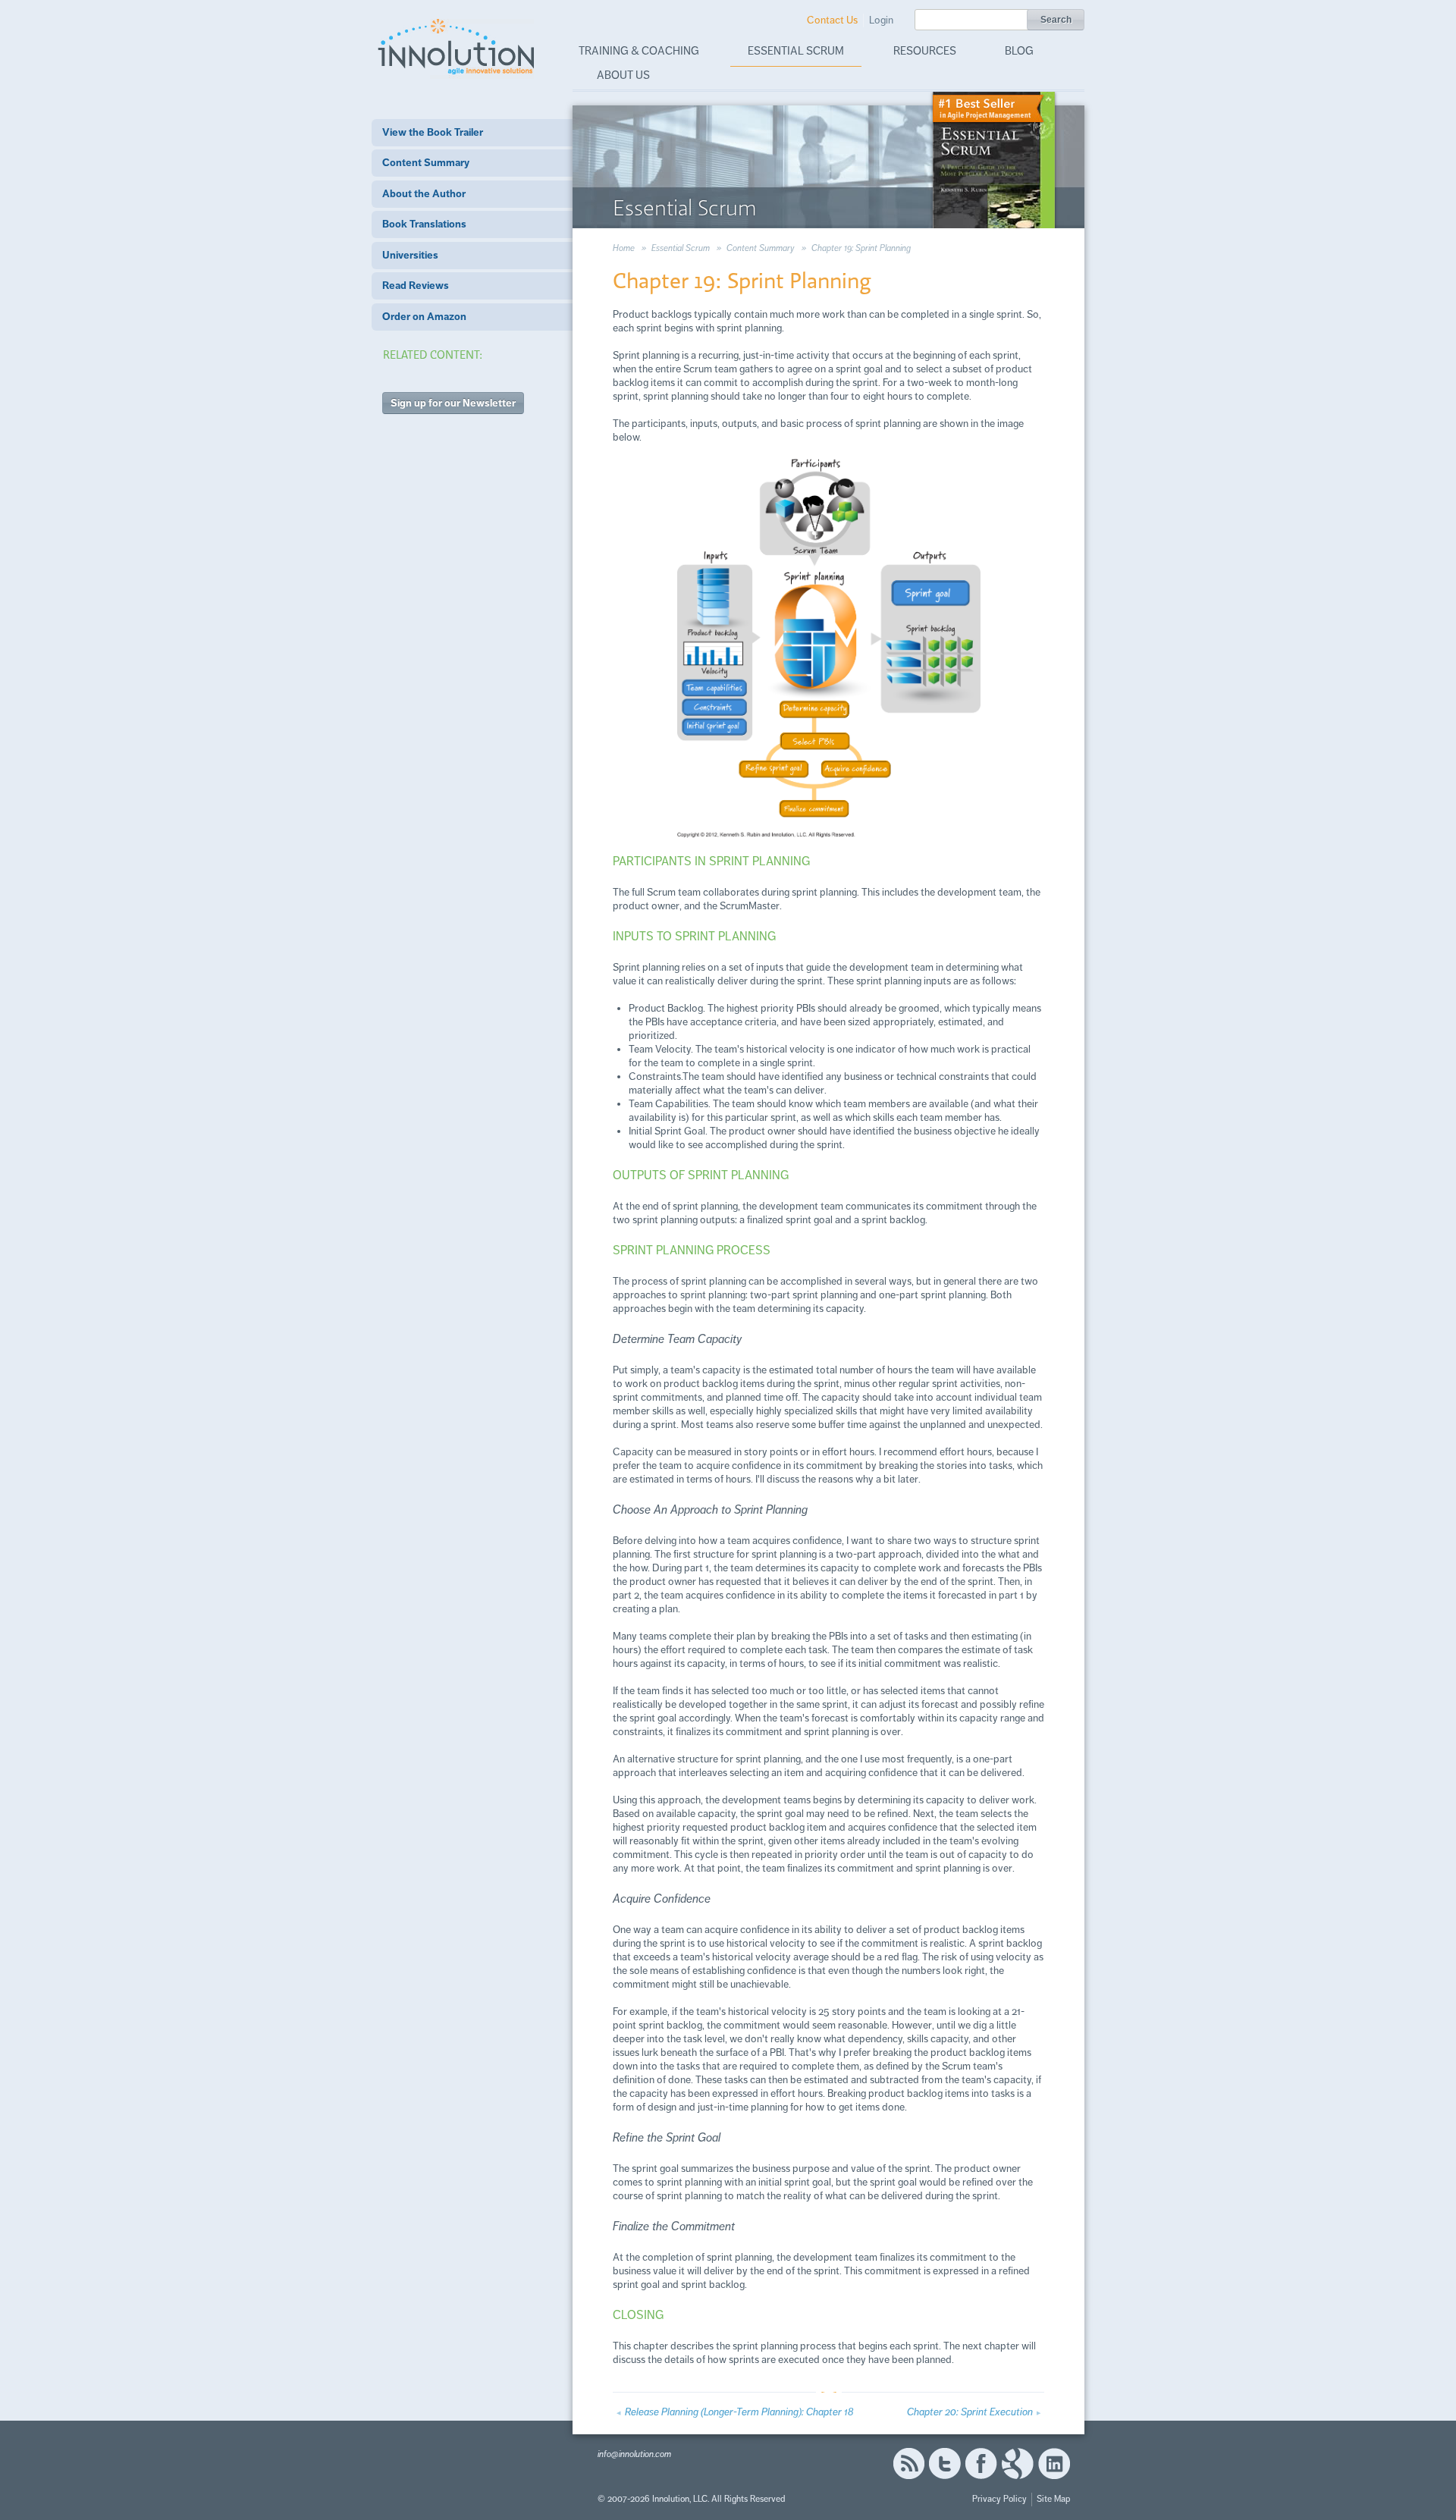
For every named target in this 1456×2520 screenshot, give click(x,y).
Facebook (981, 2464)
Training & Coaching (639, 51)
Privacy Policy (999, 2499)
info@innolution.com (634, 2454)
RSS (908, 2464)
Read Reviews (416, 286)
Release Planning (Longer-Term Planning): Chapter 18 (739, 2412)
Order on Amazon (424, 317)
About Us (623, 75)
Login (881, 20)
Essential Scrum (796, 51)
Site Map (1053, 2499)
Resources (925, 51)
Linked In (1054, 2464)
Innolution (457, 46)
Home (624, 248)
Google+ (1018, 2464)
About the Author (424, 194)
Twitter (945, 2464)
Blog (1019, 51)
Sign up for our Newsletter (453, 403)
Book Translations (424, 224)
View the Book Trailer (433, 132)
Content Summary (426, 163)
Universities (410, 255)
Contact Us (832, 20)
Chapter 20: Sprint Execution (970, 2412)
